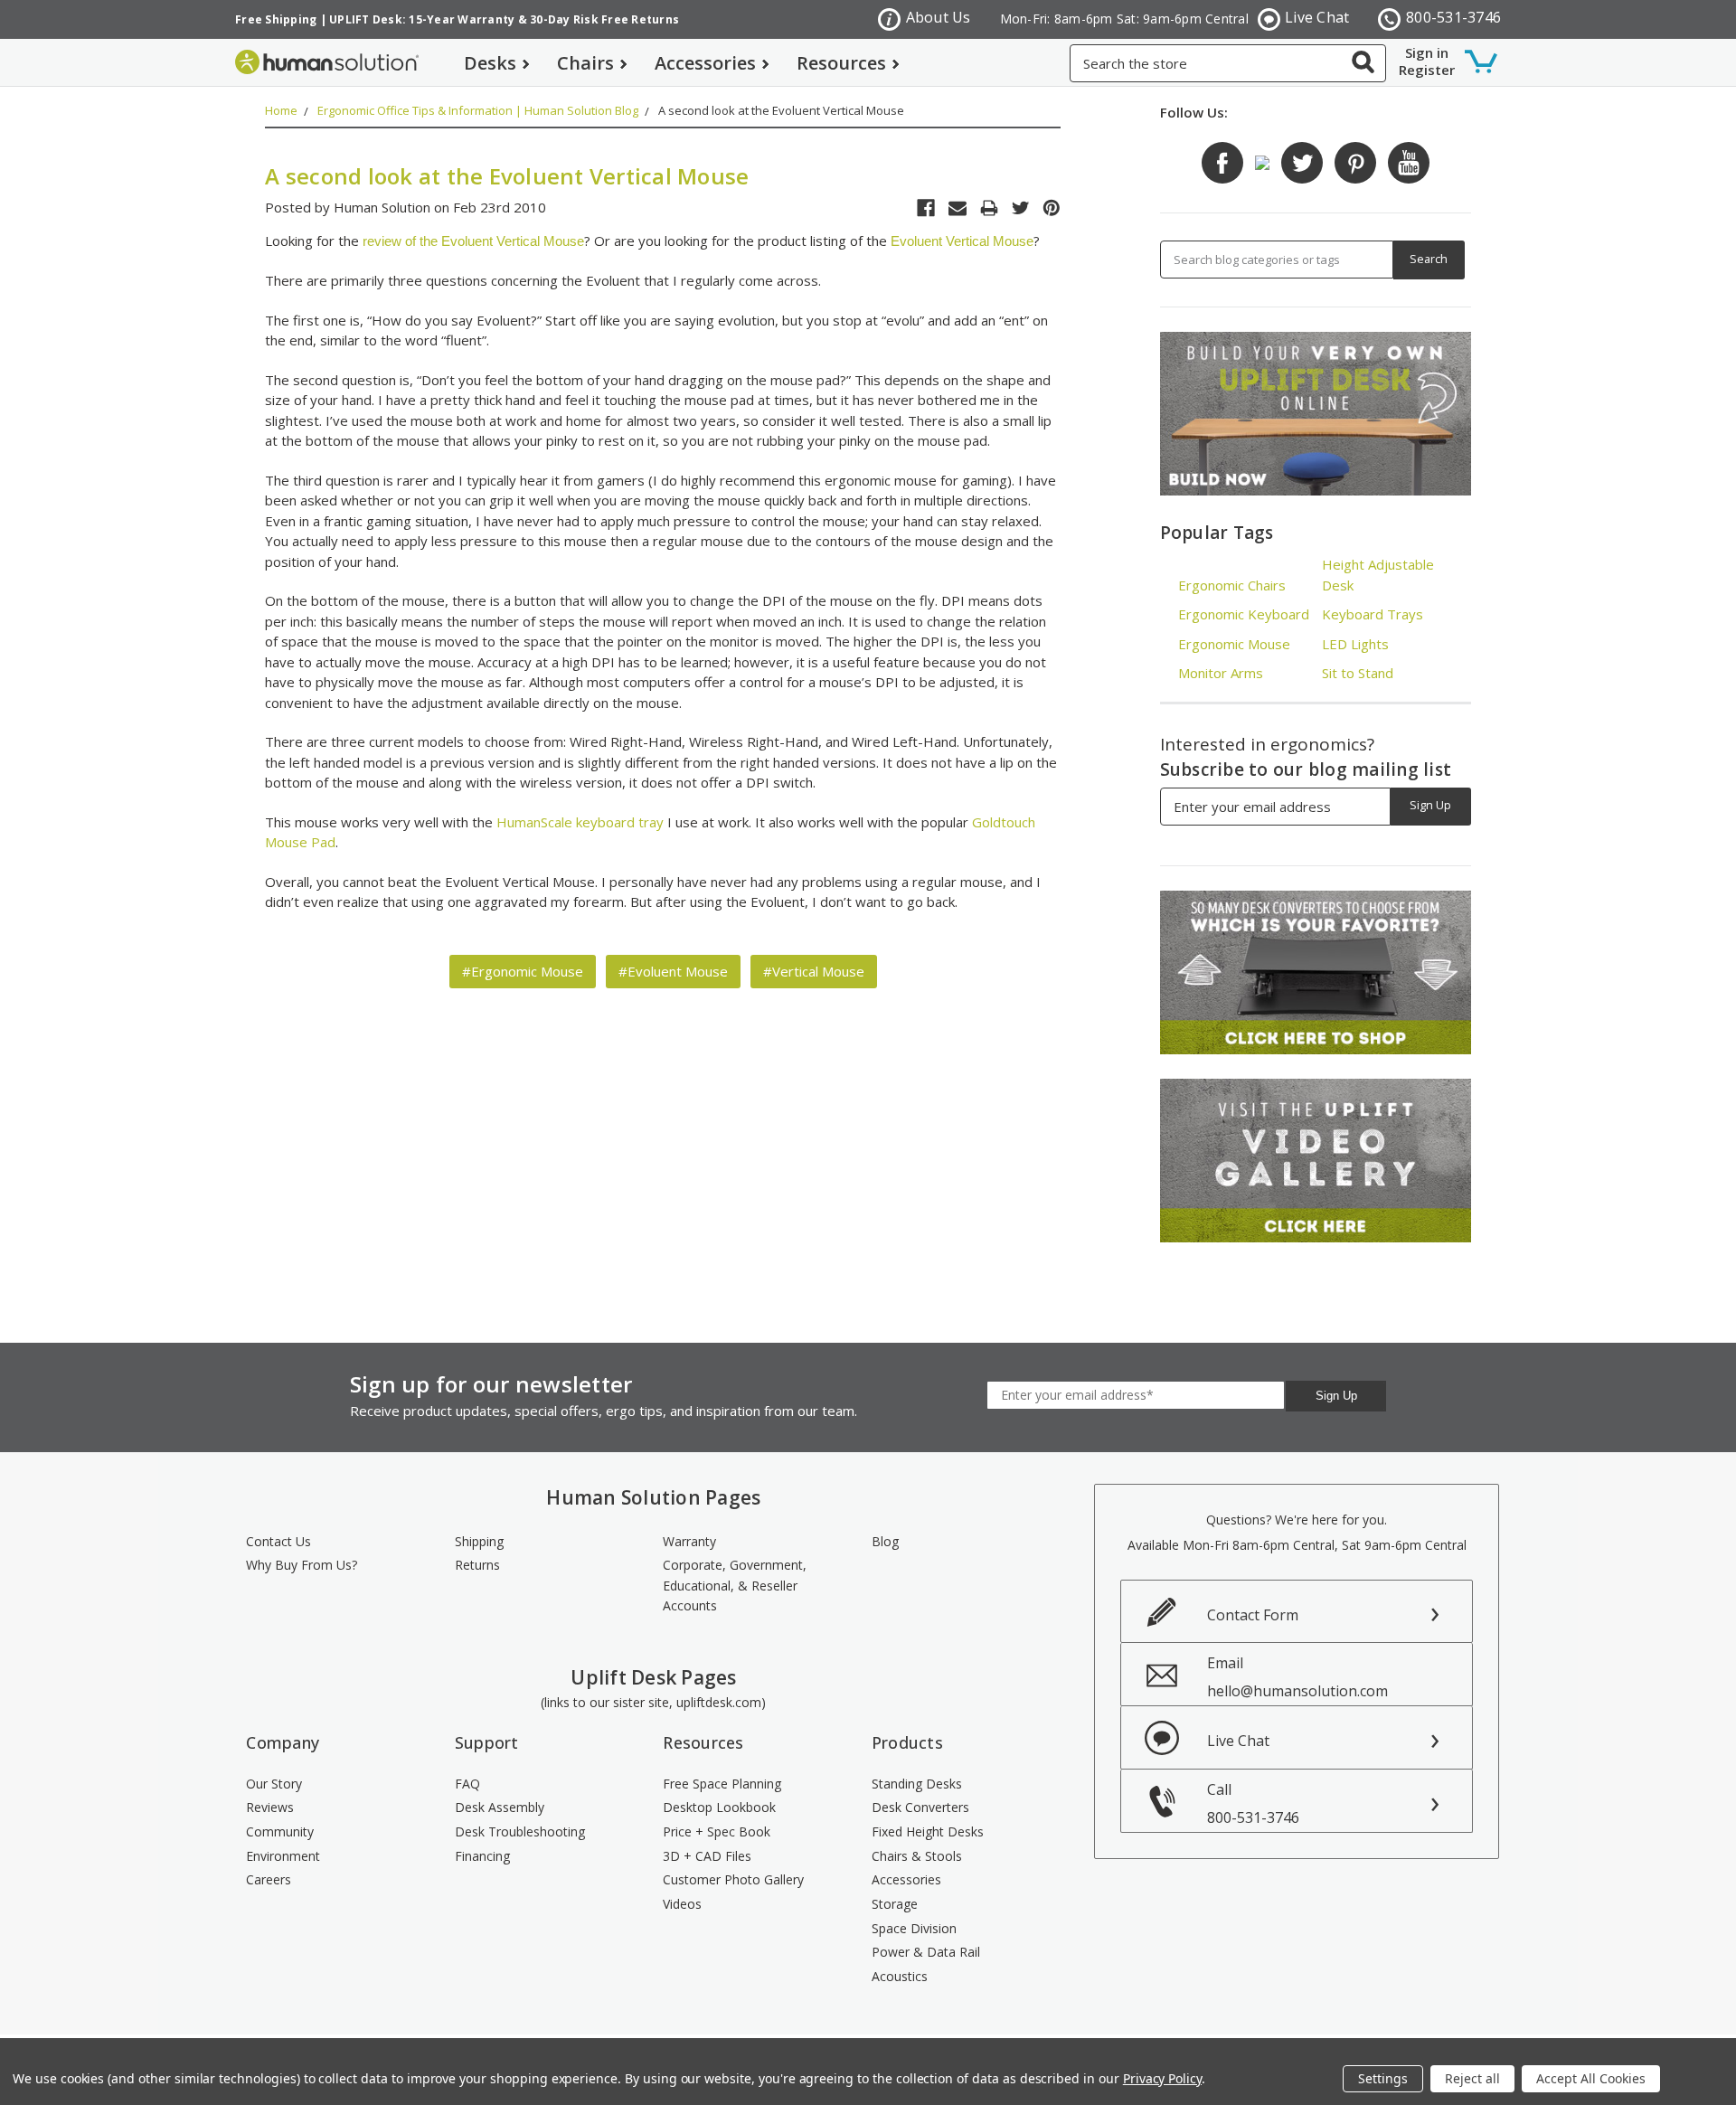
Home (281, 110)
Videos (682, 1904)
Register (1427, 70)
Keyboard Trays (1373, 614)
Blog (885, 1541)
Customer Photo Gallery (733, 1879)
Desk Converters (920, 1807)
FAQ (467, 1784)
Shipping (479, 1541)
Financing (482, 1856)
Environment (283, 1856)
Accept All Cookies (1591, 2078)
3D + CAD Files (707, 1856)
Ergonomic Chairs (1232, 585)
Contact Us (278, 1541)
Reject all (1472, 2078)
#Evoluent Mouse (673, 971)
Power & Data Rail (926, 1952)
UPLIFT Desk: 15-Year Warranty (422, 19)
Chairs (585, 63)
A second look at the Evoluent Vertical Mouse (781, 110)
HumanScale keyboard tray (580, 822)
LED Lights (1355, 644)
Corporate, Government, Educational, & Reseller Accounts (735, 1585)
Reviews (270, 1807)
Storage (895, 1904)
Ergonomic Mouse (1234, 644)
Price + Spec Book (717, 1831)
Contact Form (1253, 1615)
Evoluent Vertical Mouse (962, 241)
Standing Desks (917, 1784)
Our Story (274, 1784)
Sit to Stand (1358, 673)
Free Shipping (276, 19)
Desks (490, 63)
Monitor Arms (1221, 673)
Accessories (705, 63)
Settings (1383, 2078)
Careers (269, 1879)
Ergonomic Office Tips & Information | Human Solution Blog (478, 110)
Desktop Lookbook (719, 1807)
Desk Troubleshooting (520, 1831)
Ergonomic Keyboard (1244, 614)
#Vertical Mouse (814, 971)
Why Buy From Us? (302, 1565)
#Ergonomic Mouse (523, 971)
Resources (841, 63)
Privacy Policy (1162, 2078)
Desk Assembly (500, 1807)
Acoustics (900, 1976)
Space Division (914, 1928)
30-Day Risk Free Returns (604, 19)
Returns (477, 1565)
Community (280, 1831)
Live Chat (1317, 17)
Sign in (1427, 52)
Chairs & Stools (917, 1856)
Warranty (689, 1541)
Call (1253, 1803)
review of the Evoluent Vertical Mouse (473, 241)
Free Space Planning (722, 1784)
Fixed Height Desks (928, 1831)
